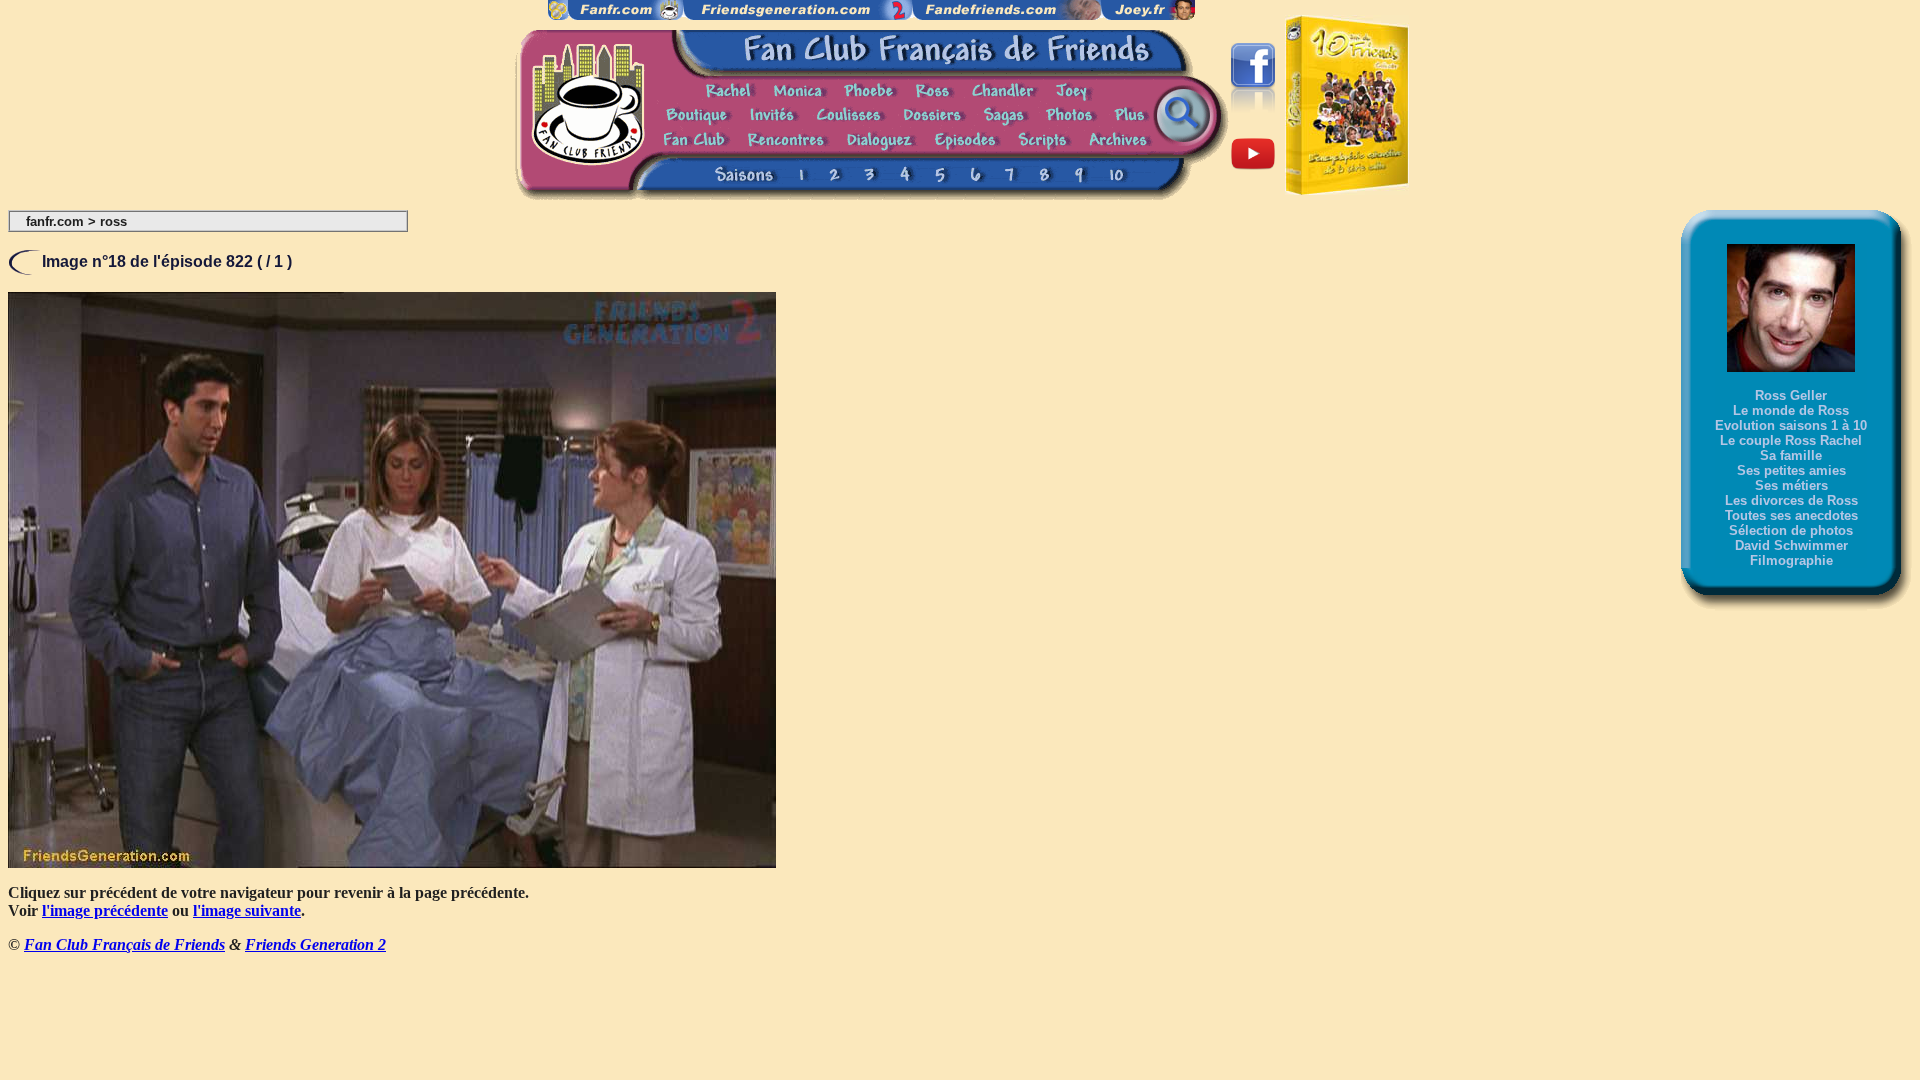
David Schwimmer (1791, 545)
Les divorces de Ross (1791, 500)
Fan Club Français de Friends (124, 944)
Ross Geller (1791, 395)
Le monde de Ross (1791, 410)
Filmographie (1791, 560)
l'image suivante (247, 910)
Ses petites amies (1791, 470)
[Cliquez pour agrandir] (392, 862)
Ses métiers (1791, 485)
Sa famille (1791, 455)
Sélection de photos (1791, 530)
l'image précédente (105, 910)
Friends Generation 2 (315, 944)
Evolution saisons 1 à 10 (1791, 425)
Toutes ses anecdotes (1791, 515)
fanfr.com (55, 221)
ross (113, 221)
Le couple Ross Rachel (1791, 440)
